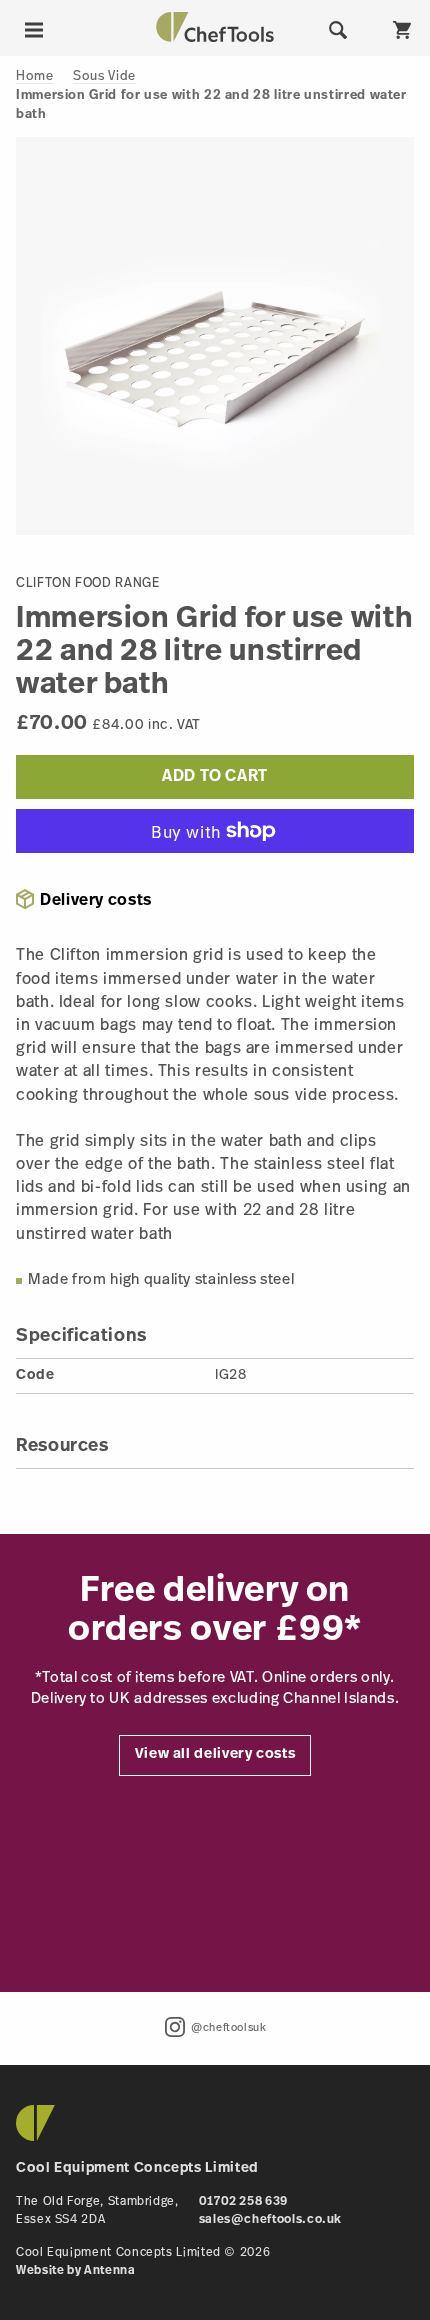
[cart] (402, 30)
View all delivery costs (215, 1754)
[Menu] (34, 30)
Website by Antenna (76, 2271)
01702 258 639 (243, 2202)
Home (35, 76)
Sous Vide (104, 76)
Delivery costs (96, 901)
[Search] (338, 30)
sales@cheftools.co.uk (270, 2220)
